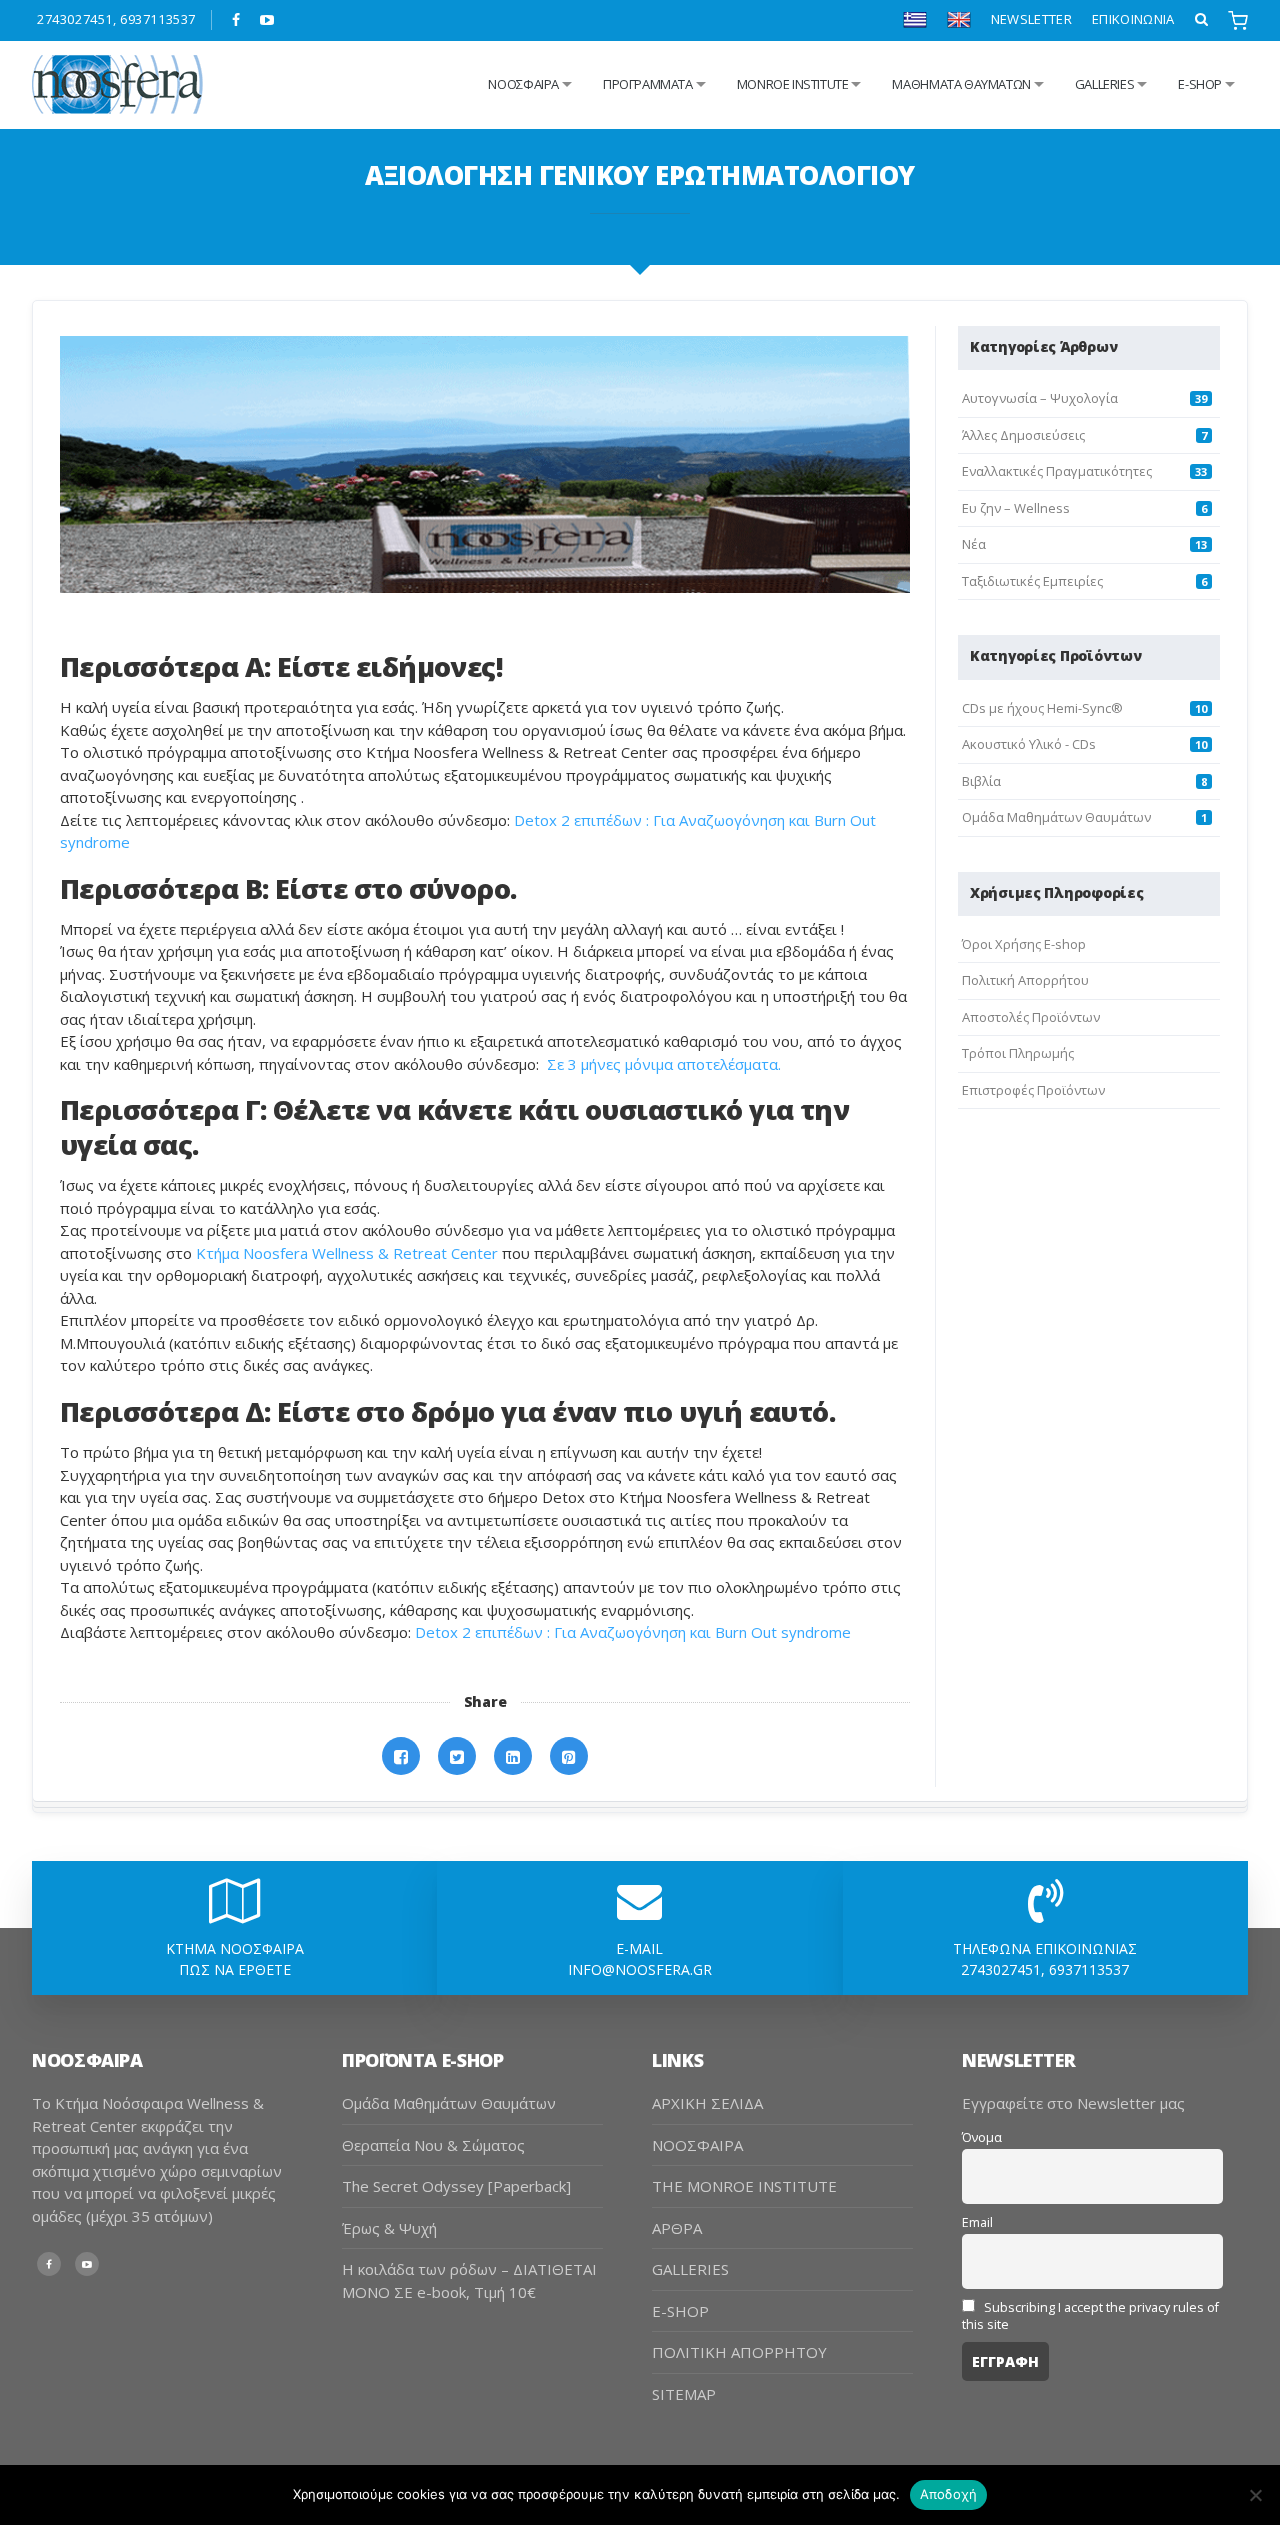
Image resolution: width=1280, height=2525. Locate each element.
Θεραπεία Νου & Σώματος (433, 2145)
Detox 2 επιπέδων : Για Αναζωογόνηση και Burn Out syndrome (633, 1632)
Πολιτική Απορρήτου (1025, 980)
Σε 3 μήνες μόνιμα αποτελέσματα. (666, 1064)
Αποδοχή (949, 2494)
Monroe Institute (793, 84)
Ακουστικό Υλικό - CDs (1029, 744)
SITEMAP (684, 2394)
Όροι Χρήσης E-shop (1024, 944)
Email (977, 2222)
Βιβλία (981, 781)
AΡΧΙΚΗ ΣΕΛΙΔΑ (707, 2103)
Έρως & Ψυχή (389, 2228)
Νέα (974, 544)
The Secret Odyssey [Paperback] (456, 2186)
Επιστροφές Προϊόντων (1033, 1090)
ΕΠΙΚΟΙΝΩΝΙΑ (1133, 19)
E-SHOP (680, 2311)
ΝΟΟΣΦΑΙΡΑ (697, 2145)
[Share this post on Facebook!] (401, 1756)
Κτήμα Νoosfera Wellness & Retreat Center (347, 1253)
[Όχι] (1255, 2495)
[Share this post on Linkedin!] (513, 1756)
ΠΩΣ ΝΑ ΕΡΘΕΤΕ (235, 1969)
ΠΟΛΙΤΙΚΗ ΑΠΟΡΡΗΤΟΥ (739, 2352)
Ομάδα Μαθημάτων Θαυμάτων (1056, 817)
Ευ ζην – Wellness (1016, 508)
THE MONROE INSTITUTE (744, 2186)
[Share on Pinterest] (569, 1756)
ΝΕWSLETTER (1031, 19)
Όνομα (982, 2137)
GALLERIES (1105, 84)
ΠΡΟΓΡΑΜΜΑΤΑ (648, 84)
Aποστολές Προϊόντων (1031, 1017)
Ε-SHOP (1200, 84)
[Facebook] (236, 20)
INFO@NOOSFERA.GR (640, 1969)
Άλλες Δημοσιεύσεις (1023, 435)
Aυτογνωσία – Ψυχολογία (1040, 398)
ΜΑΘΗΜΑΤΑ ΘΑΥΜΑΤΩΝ (961, 84)
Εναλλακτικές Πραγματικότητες (1057, 471)
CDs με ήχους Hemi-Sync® (1042, 708)
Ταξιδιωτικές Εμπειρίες (1032, 581)
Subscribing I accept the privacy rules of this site (1090, 2316)
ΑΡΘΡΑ (677, 2228)
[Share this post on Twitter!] (457, 1756)
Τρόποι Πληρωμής (1018, 1053)
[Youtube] (267, 20)
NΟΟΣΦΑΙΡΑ (523, 84)
